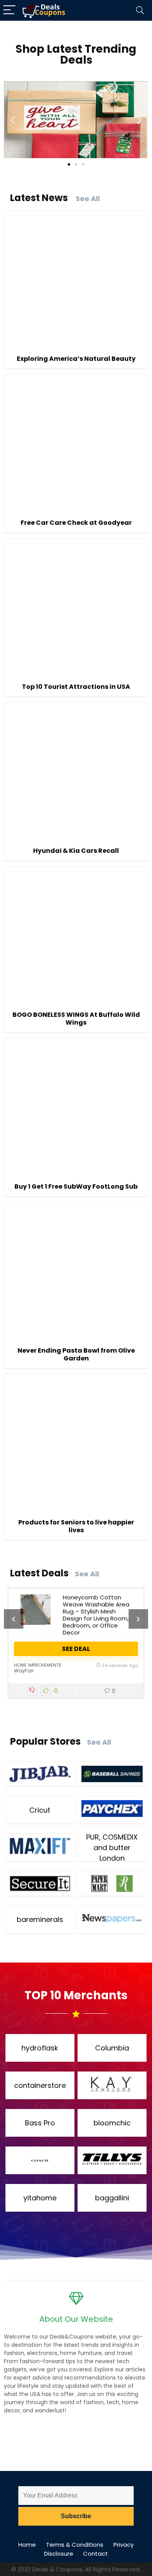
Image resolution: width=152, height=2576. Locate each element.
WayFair (24, 1671)
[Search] (140, 10)
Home (27, 2545)
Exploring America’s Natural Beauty (76, 359)
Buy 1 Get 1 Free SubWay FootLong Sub (76, 1186)
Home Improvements (38, 1665)
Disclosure (59, 2554)
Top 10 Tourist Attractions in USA (76, 687)
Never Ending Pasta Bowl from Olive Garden (76, 1354)
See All (88, 199)
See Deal (76, 1649)
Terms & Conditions (75, 2545)
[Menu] (9, 10)
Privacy (124, 2545)
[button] (13, 120)
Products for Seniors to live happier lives (76, 1526)
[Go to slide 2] (76, 164)
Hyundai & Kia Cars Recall (76, 851)
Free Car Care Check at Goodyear (76, 523)
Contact (95, 2554)
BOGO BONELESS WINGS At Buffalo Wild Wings (76, 1019)
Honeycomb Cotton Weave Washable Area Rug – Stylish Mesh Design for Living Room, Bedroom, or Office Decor (96, 1615)
